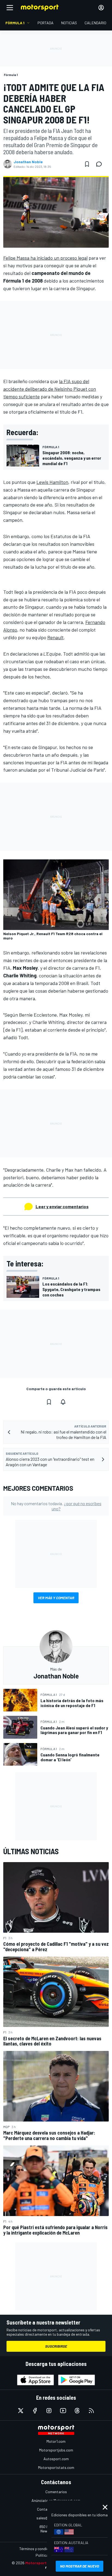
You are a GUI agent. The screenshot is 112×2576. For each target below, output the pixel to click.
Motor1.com (56, 2441)
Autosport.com (56, 2459)
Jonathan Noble (28, 162)
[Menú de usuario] (101, 8)
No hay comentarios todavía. (56, 1506)
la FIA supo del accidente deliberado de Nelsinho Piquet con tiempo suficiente (50, 389)
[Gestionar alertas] (63, 1402)
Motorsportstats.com (56, 2467)
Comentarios (56, 2492)
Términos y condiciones (38, 2549)
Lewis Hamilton (52, 482)
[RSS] (91, 2411)
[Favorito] (87, 164)
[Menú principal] (10, 8)
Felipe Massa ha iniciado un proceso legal (45, 258)
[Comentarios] (101, 164)
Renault (55, 637)
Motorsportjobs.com (56, 2450)
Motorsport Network (44, 2563)
